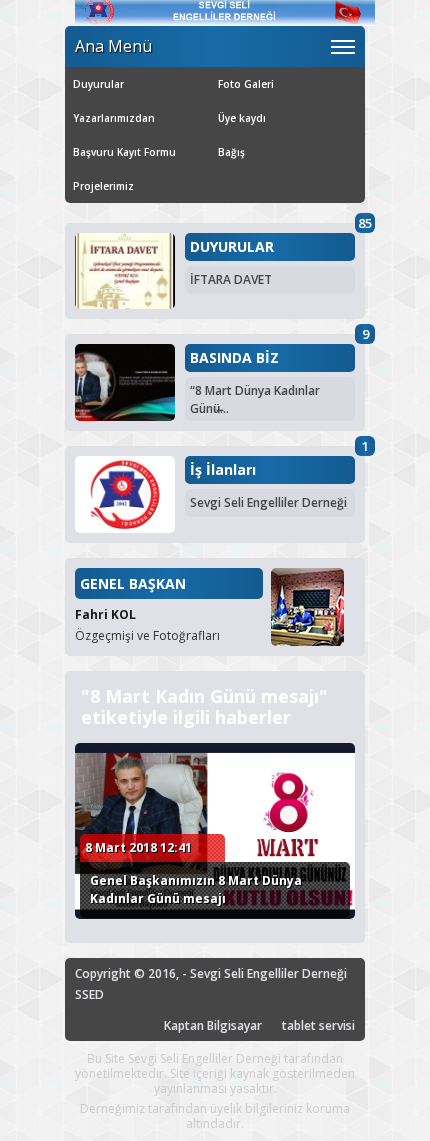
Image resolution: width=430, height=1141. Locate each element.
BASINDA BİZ (234, 358)
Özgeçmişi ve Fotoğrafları (147, 635)
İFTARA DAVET (231, 279)
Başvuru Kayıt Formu (124, 152)
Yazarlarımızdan (114, 118)
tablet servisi (318, 1025)
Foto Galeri (246, 84)
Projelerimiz (103, 186)
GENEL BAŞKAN (133, 583)
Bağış (231, 152)
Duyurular (98, 84)
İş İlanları (223, 470)
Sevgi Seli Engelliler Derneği (268, 502)
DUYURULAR (232, 247)
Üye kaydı (242, 118)
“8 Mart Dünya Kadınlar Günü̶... (255, 399)
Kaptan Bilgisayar (213, 1025)
